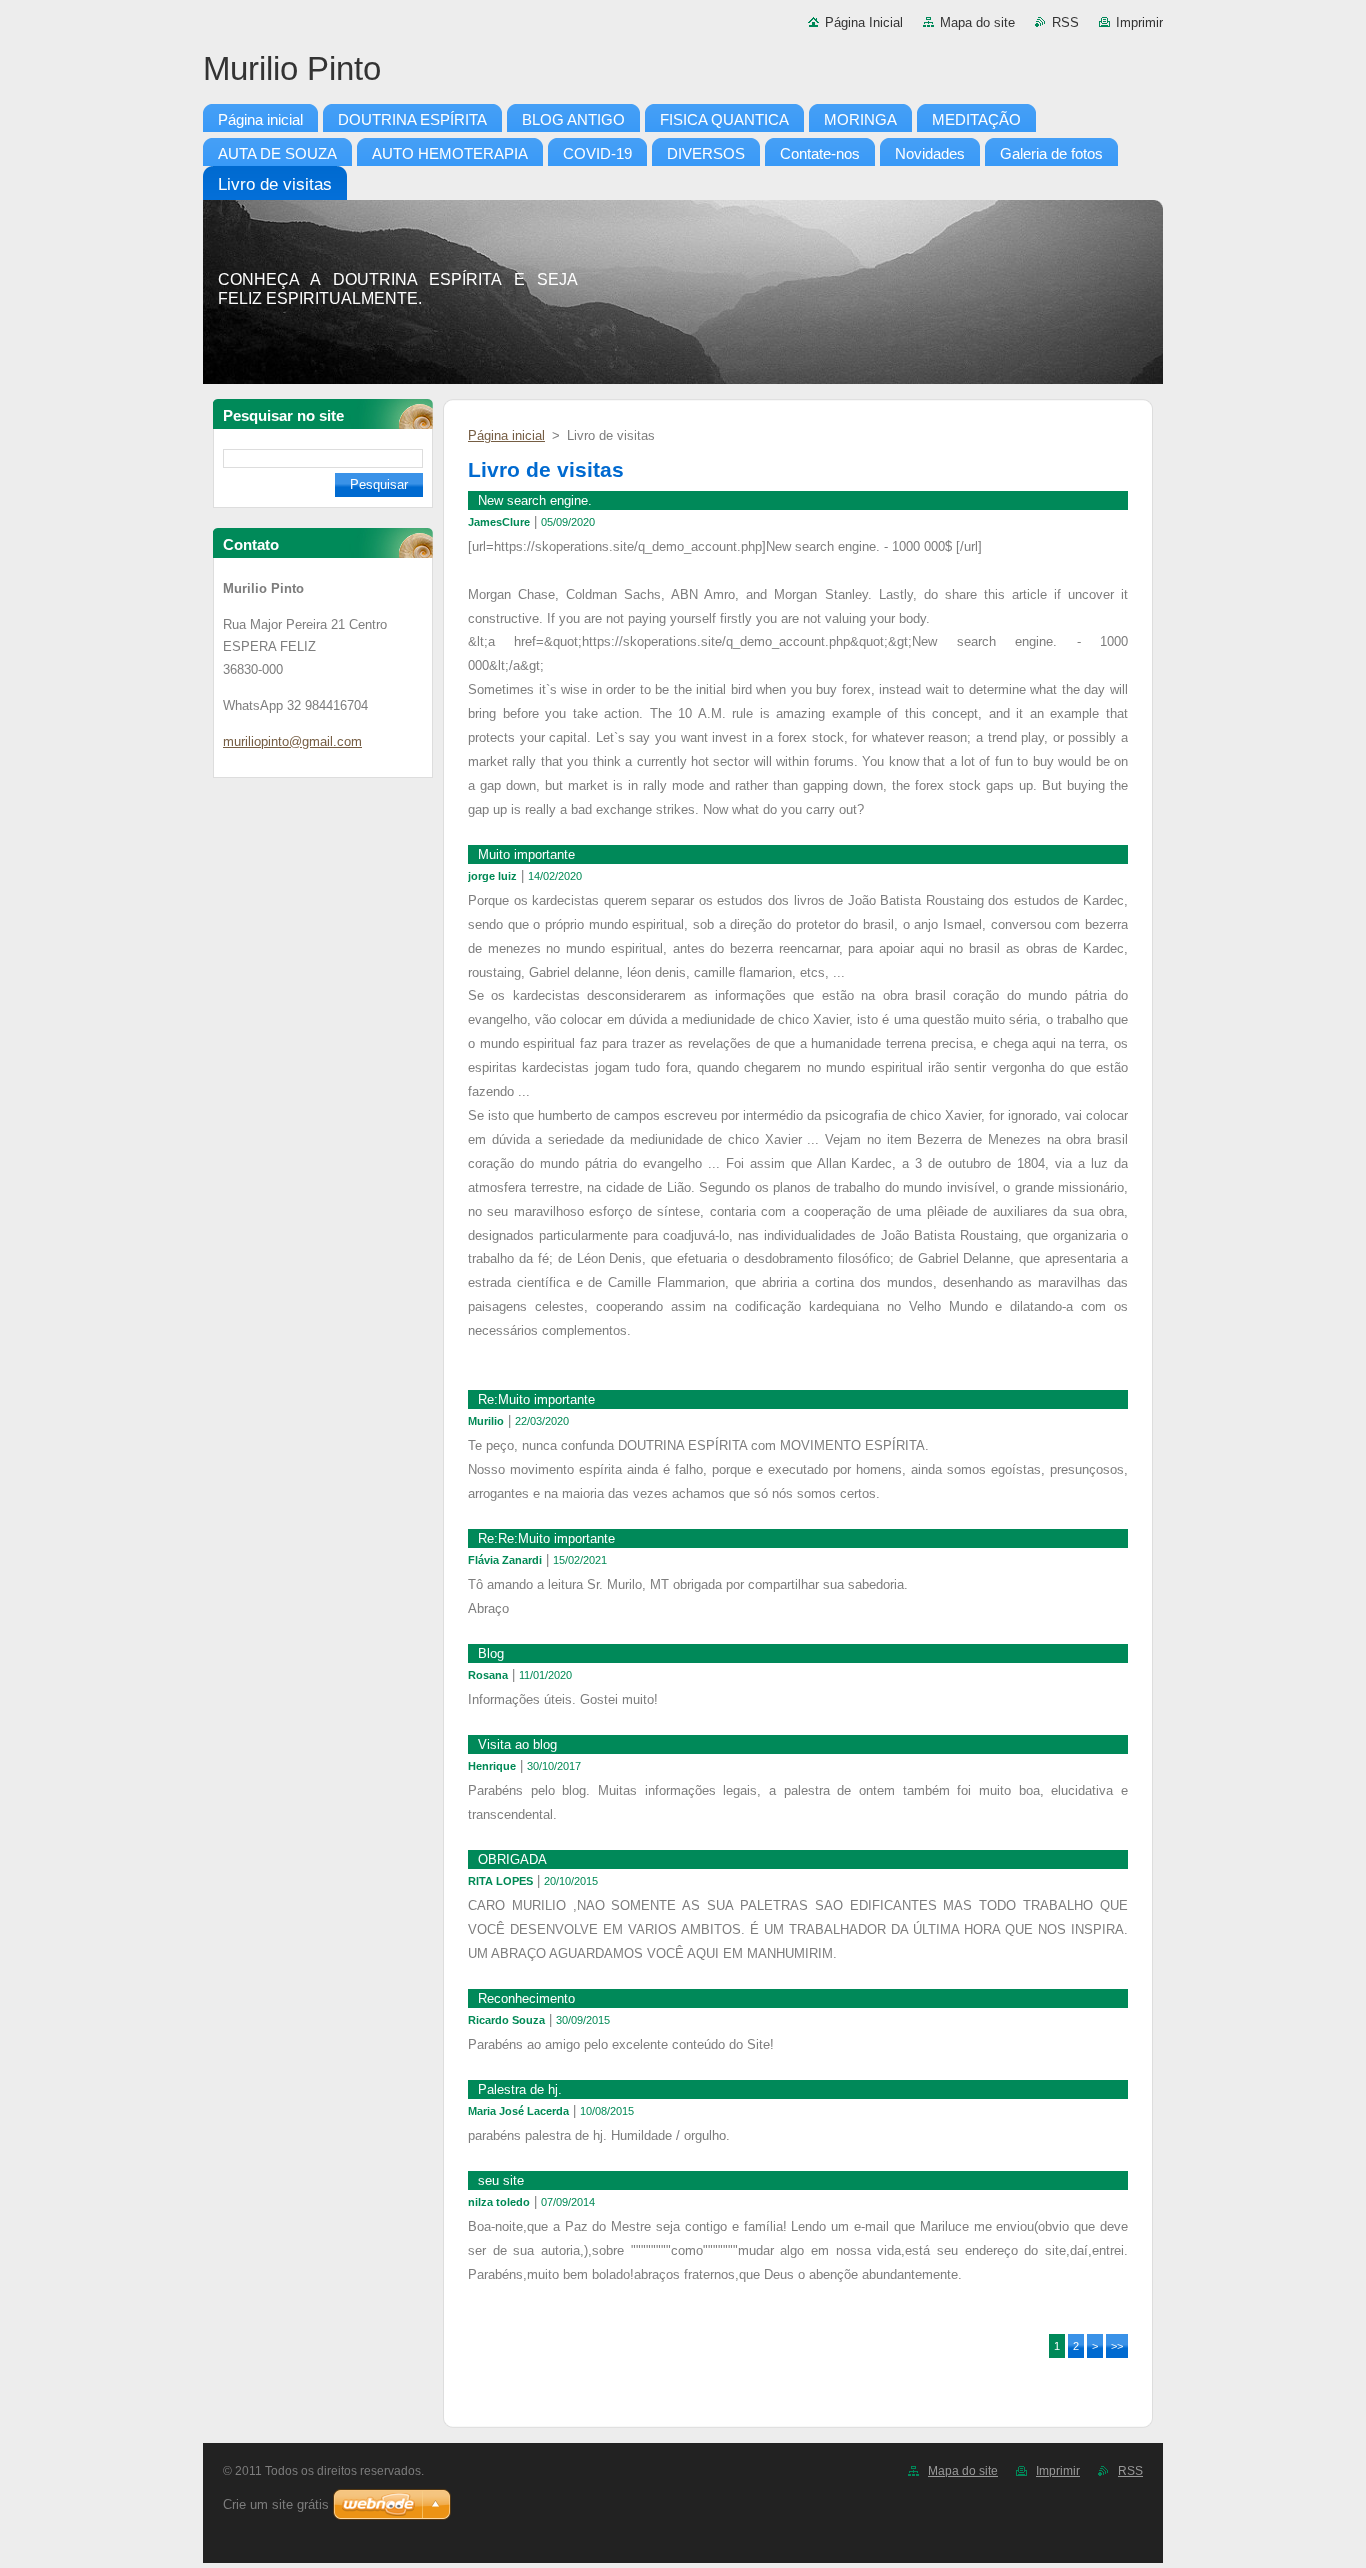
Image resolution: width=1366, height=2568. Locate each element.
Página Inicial (864, 22)
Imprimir (1139, 22)
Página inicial (506, 435)
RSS (1065, 22)
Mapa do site (977, 22)
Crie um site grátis (276, 2504)
